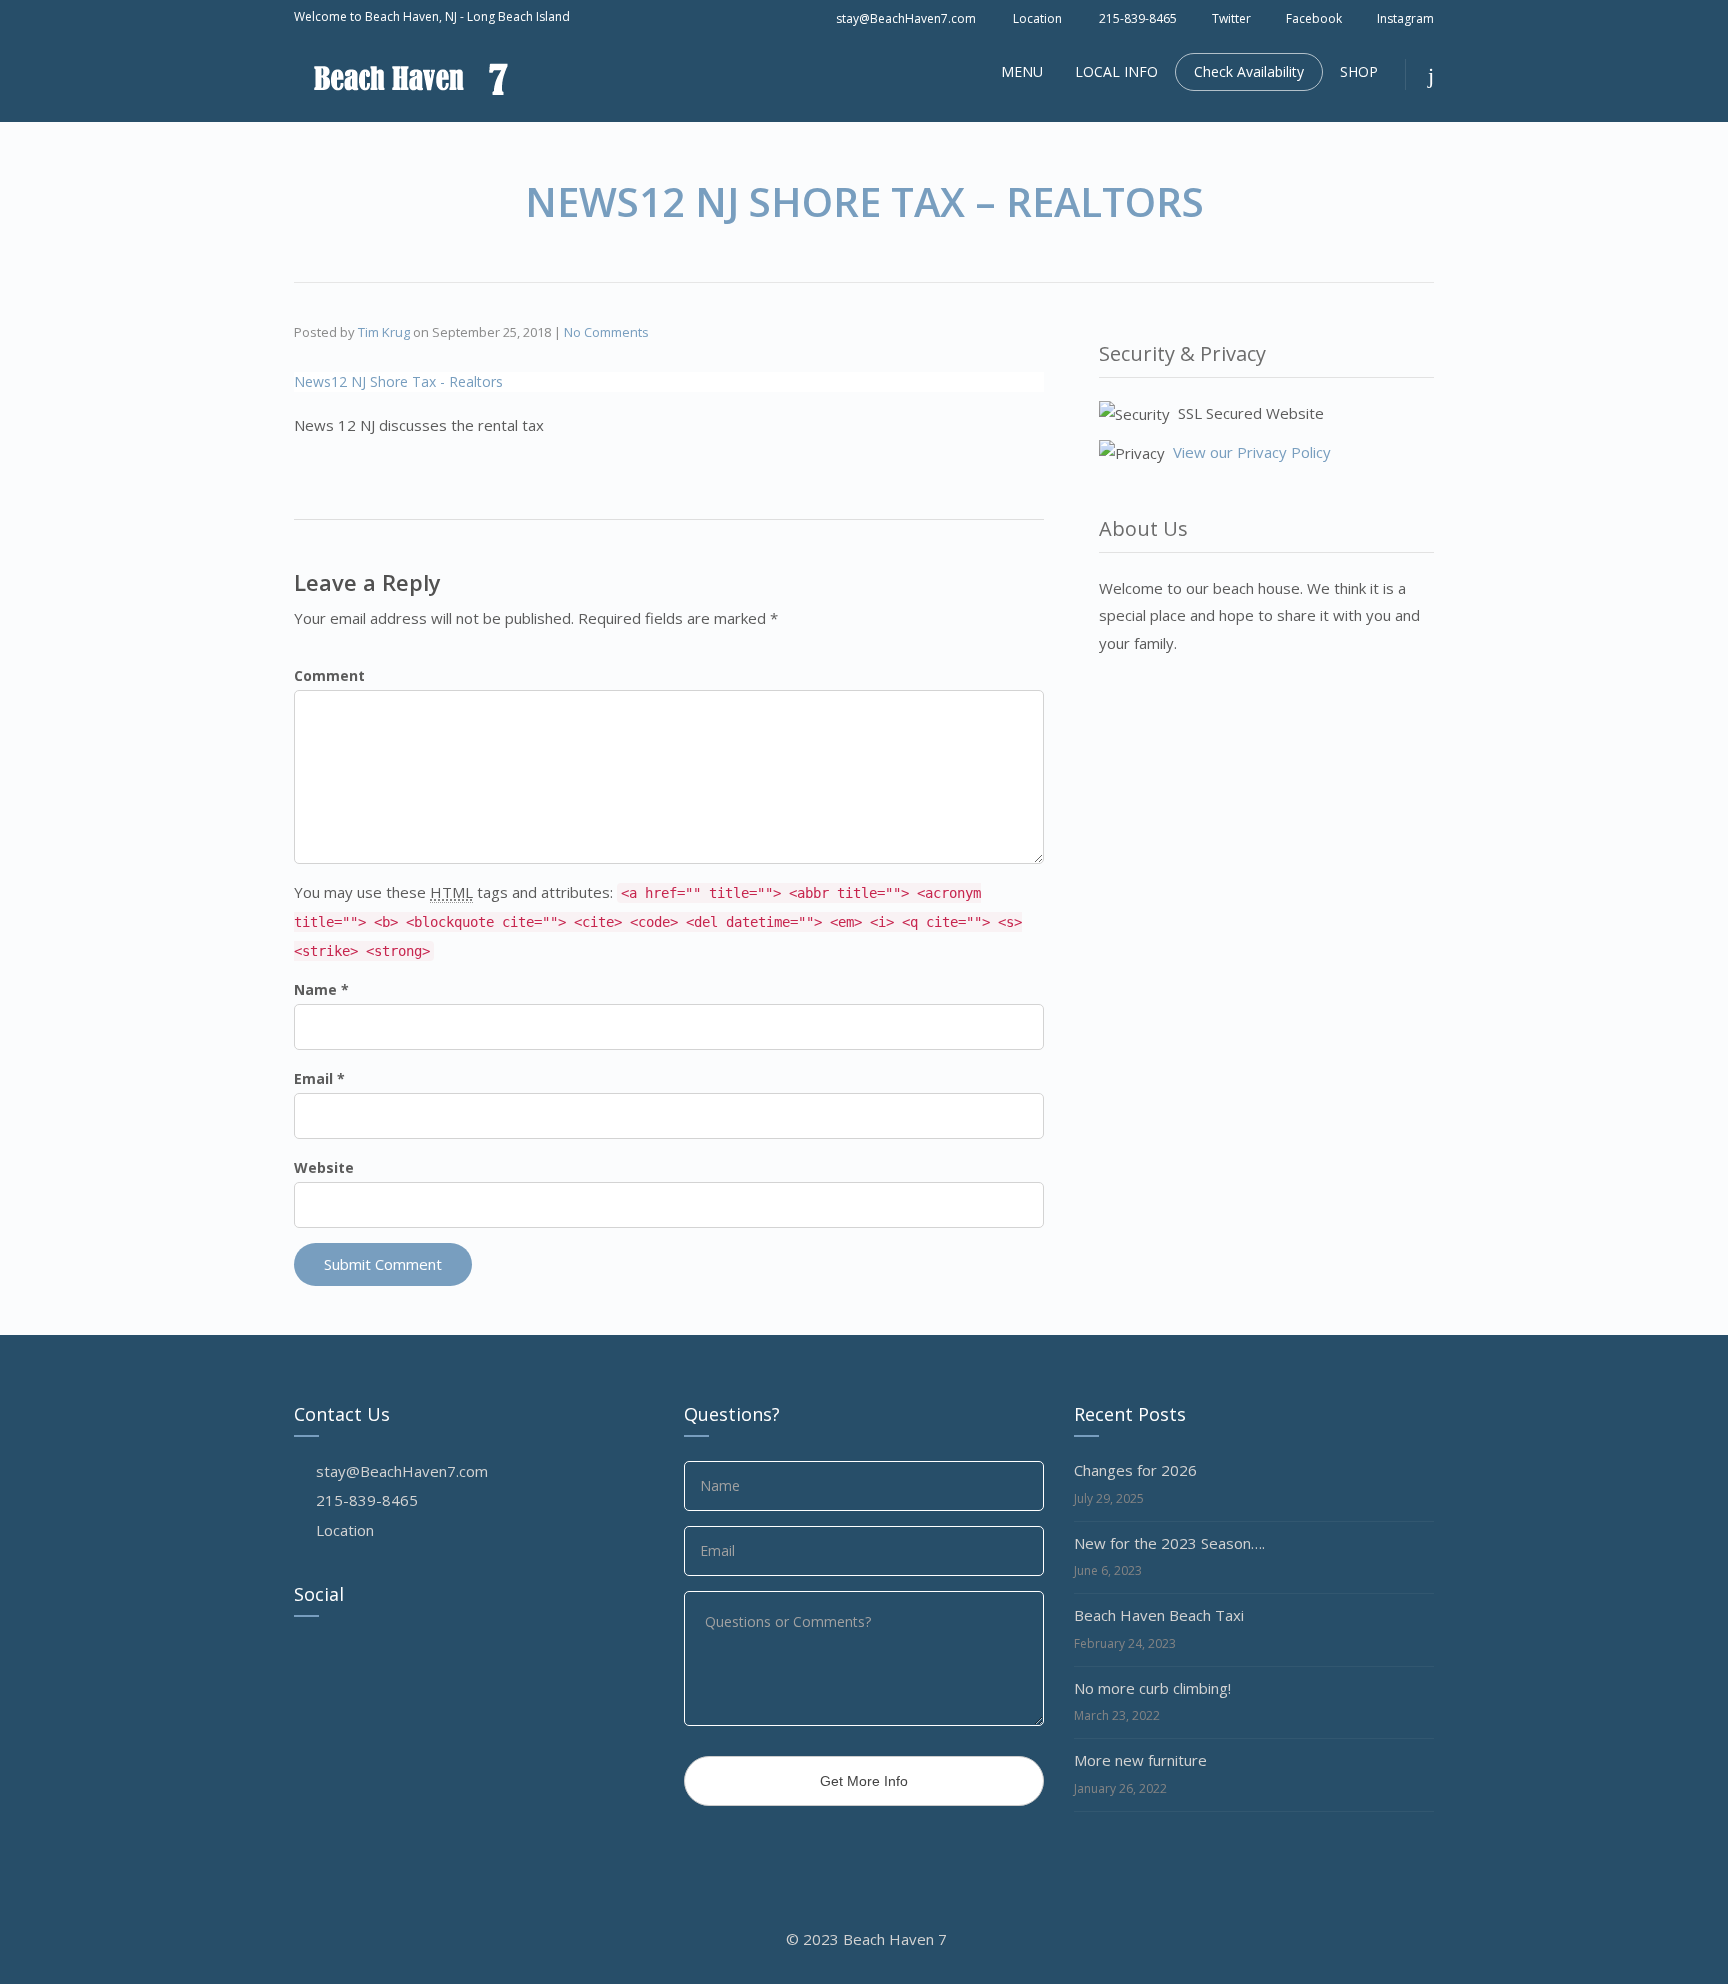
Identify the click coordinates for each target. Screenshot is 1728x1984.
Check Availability (1249, 71)
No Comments (606, 332)
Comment (329, 675)
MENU (1022, 71)
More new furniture (1140, 1760)
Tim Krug (384, 332)
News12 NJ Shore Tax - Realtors (398, 381)
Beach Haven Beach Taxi (1159, 1615)
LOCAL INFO (1116, 71)
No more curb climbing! (1152, 1688)
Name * (321, 989)
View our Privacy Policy (1252, 452)
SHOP (1359, 71)
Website (324, 1167)
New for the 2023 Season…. (1169, 1543)
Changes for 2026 (1135, 1470)
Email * (319, 1078)
